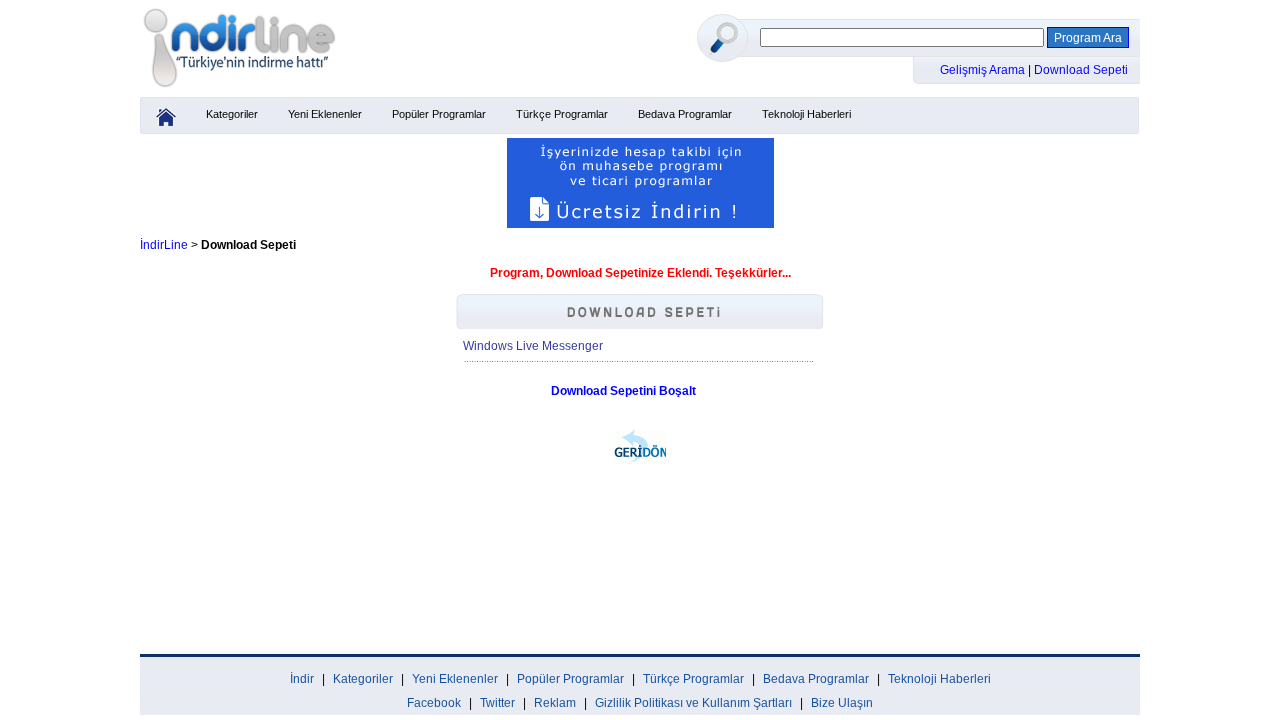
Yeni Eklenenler (325, 114)
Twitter (497, 703)
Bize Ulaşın (842, 703)
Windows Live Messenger (533, 346)
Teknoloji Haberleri (806, 114)
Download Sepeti (1081, 70)
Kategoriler (232, 114)
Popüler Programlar (439, 114)
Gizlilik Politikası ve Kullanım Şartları (693, 703)
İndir (302, 679)
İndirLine (164, 245)
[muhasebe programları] (640, 224)
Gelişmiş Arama (984, 70)
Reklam (555, 703)
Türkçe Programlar (562, 114)
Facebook (434, 703)
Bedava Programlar (685, 114)
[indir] (240, 87)
